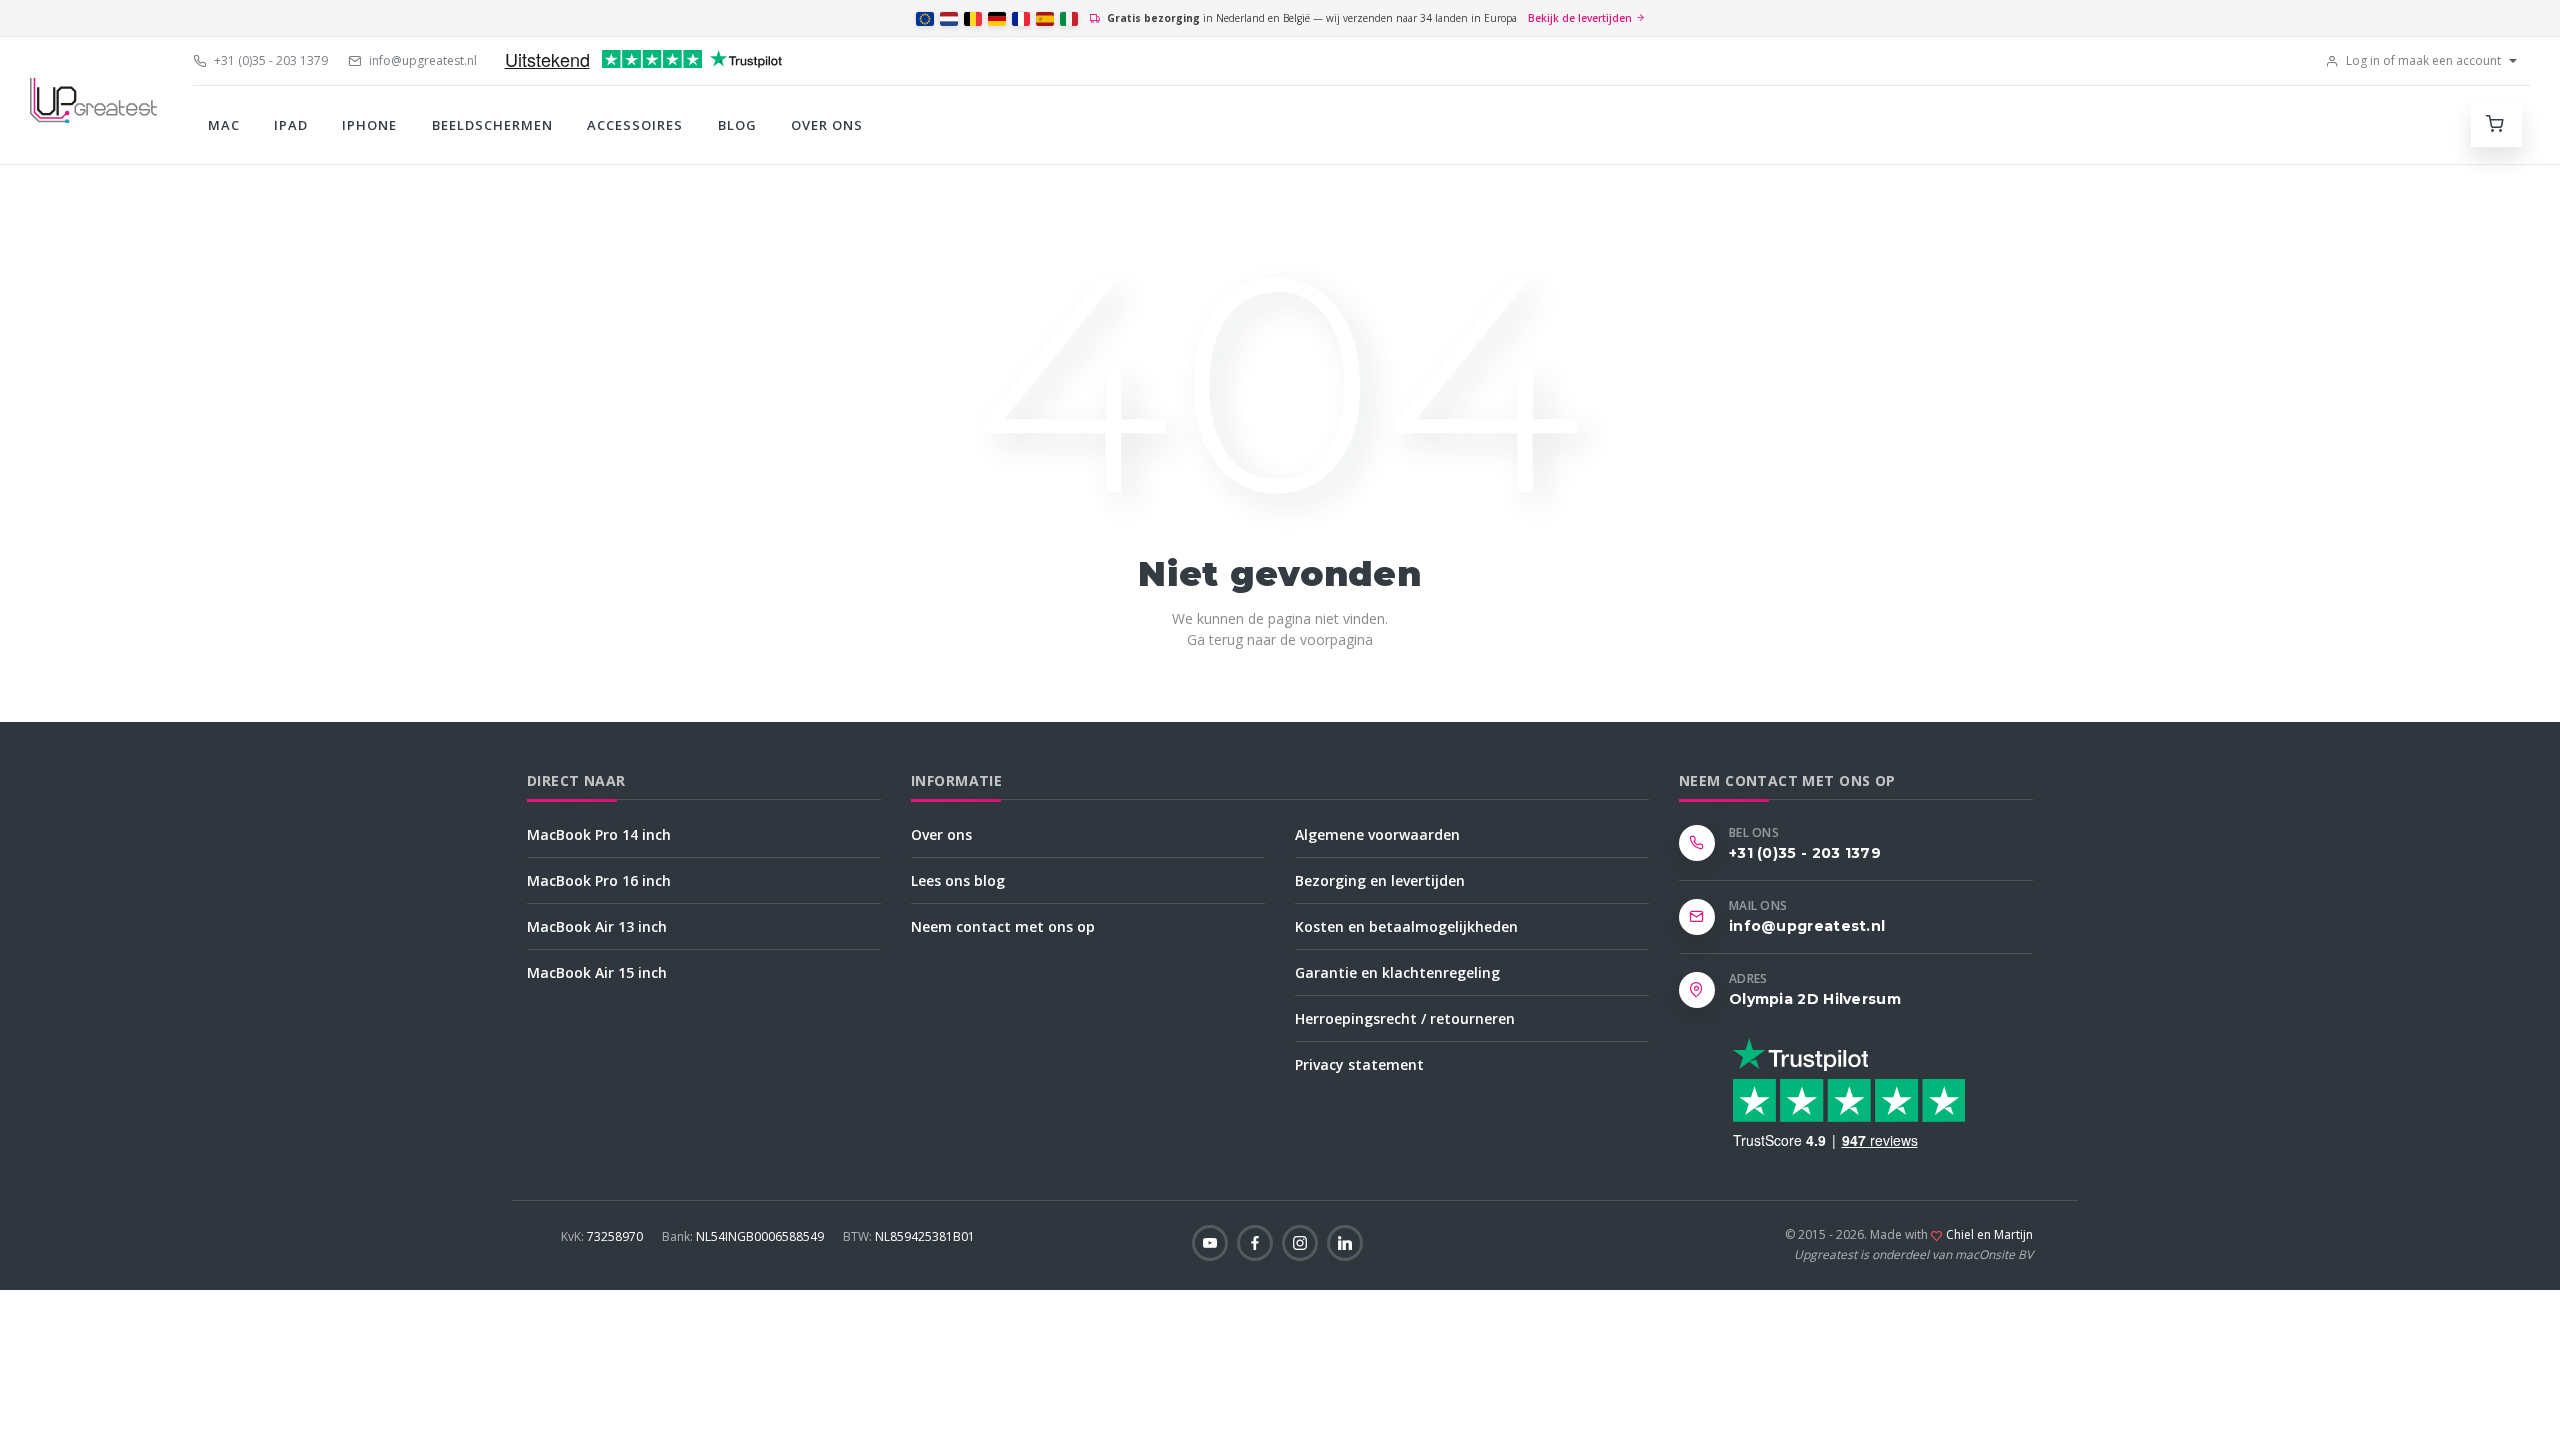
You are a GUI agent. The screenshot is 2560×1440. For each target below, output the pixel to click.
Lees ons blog (958, 880)
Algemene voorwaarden (1377, 834)
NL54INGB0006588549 (744, 1236)
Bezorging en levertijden (1380, 880)
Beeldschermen (493, 125)
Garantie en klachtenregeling (1397, 972)
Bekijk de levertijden (1581, 18)
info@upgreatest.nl (421, 60)
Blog (737, 125)
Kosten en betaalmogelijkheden (1406, 926)
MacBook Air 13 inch (597, 926)
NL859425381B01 (909, 1236)
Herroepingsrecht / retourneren (1405, 1018)
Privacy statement (1359, 1064)
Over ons (827, 125)
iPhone (369, 125)
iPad (291, 125)
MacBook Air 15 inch (597, 972)
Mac (224, 125)
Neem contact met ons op (1003, 926)
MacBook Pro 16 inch (599, 880)
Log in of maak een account (2422, 60)
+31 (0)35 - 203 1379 (269, 60)
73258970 (603, 1236)
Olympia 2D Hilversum (1815, 999)
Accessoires (635, 125)
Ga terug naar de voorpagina (1280, 639)
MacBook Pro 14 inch (599, 834)
